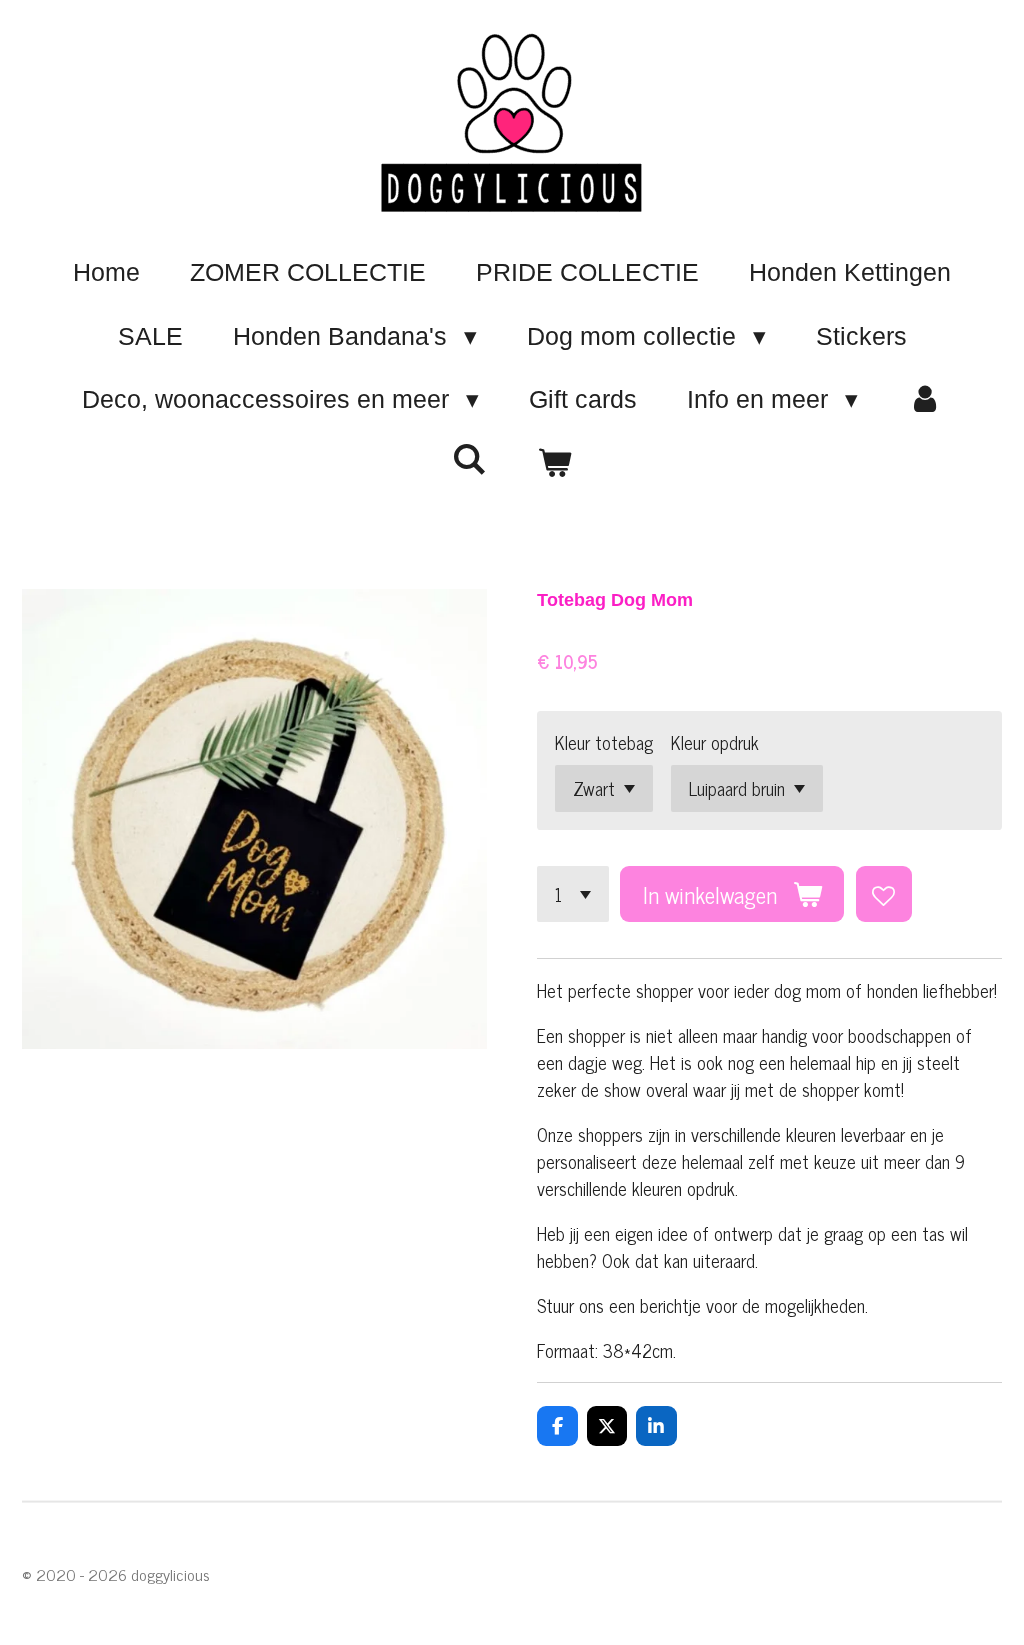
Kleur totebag (604, 742)
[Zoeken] (469, 459)
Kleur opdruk (715, 742)
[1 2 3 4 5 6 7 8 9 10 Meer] (573, 894)
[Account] (925, 400)
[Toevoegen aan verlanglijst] (884, 894)
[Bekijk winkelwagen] (554, 464)
